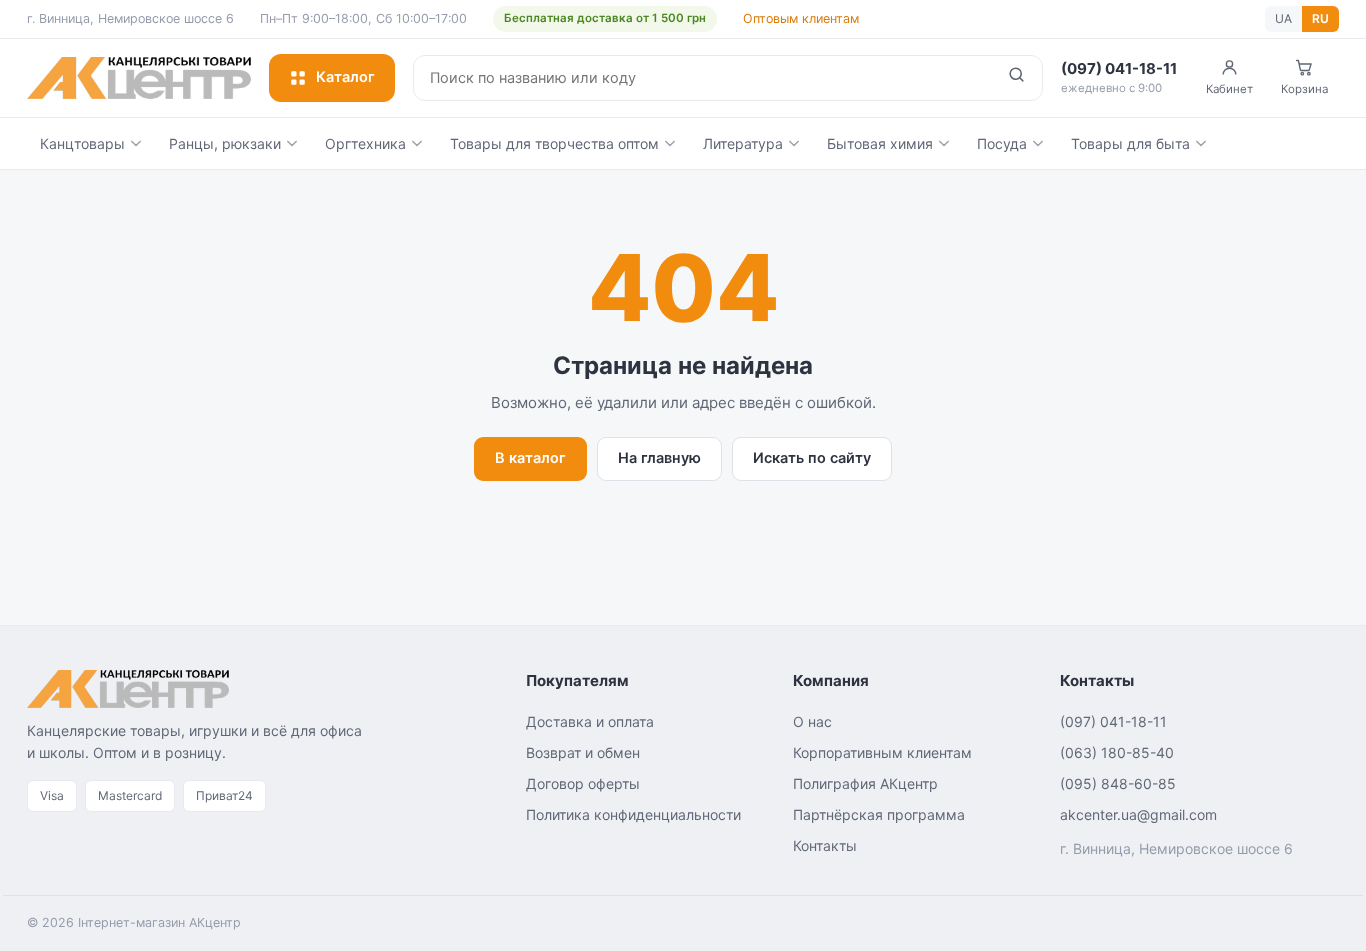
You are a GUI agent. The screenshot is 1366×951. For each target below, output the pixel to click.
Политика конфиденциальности (633, 814)
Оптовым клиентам (801, 18)
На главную (659, 458)
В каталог (530, 458)
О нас (812, 721)
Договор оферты (583, 783)
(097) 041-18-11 (1113, 721)
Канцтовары (82, 143)
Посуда (1002, 143)
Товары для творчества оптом (554, 143)
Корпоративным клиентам (882, 752)
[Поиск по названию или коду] (1016, 78)
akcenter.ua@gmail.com (1138, 814)
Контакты (825, 845)
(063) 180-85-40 (1117, 752)
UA (1283, 18)
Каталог (345, 77)
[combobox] (702, 78)
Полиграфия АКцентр (865, 783)
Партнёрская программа (879, 814)
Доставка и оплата (590, 721)
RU (1320, 18)
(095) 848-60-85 (1118, 783)
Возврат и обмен (583, 752)
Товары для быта (1130, 143)
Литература (743, 143)
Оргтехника (365, 143)
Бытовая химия (880, 143)
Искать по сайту (812, 458)
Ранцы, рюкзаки (225, 143)
